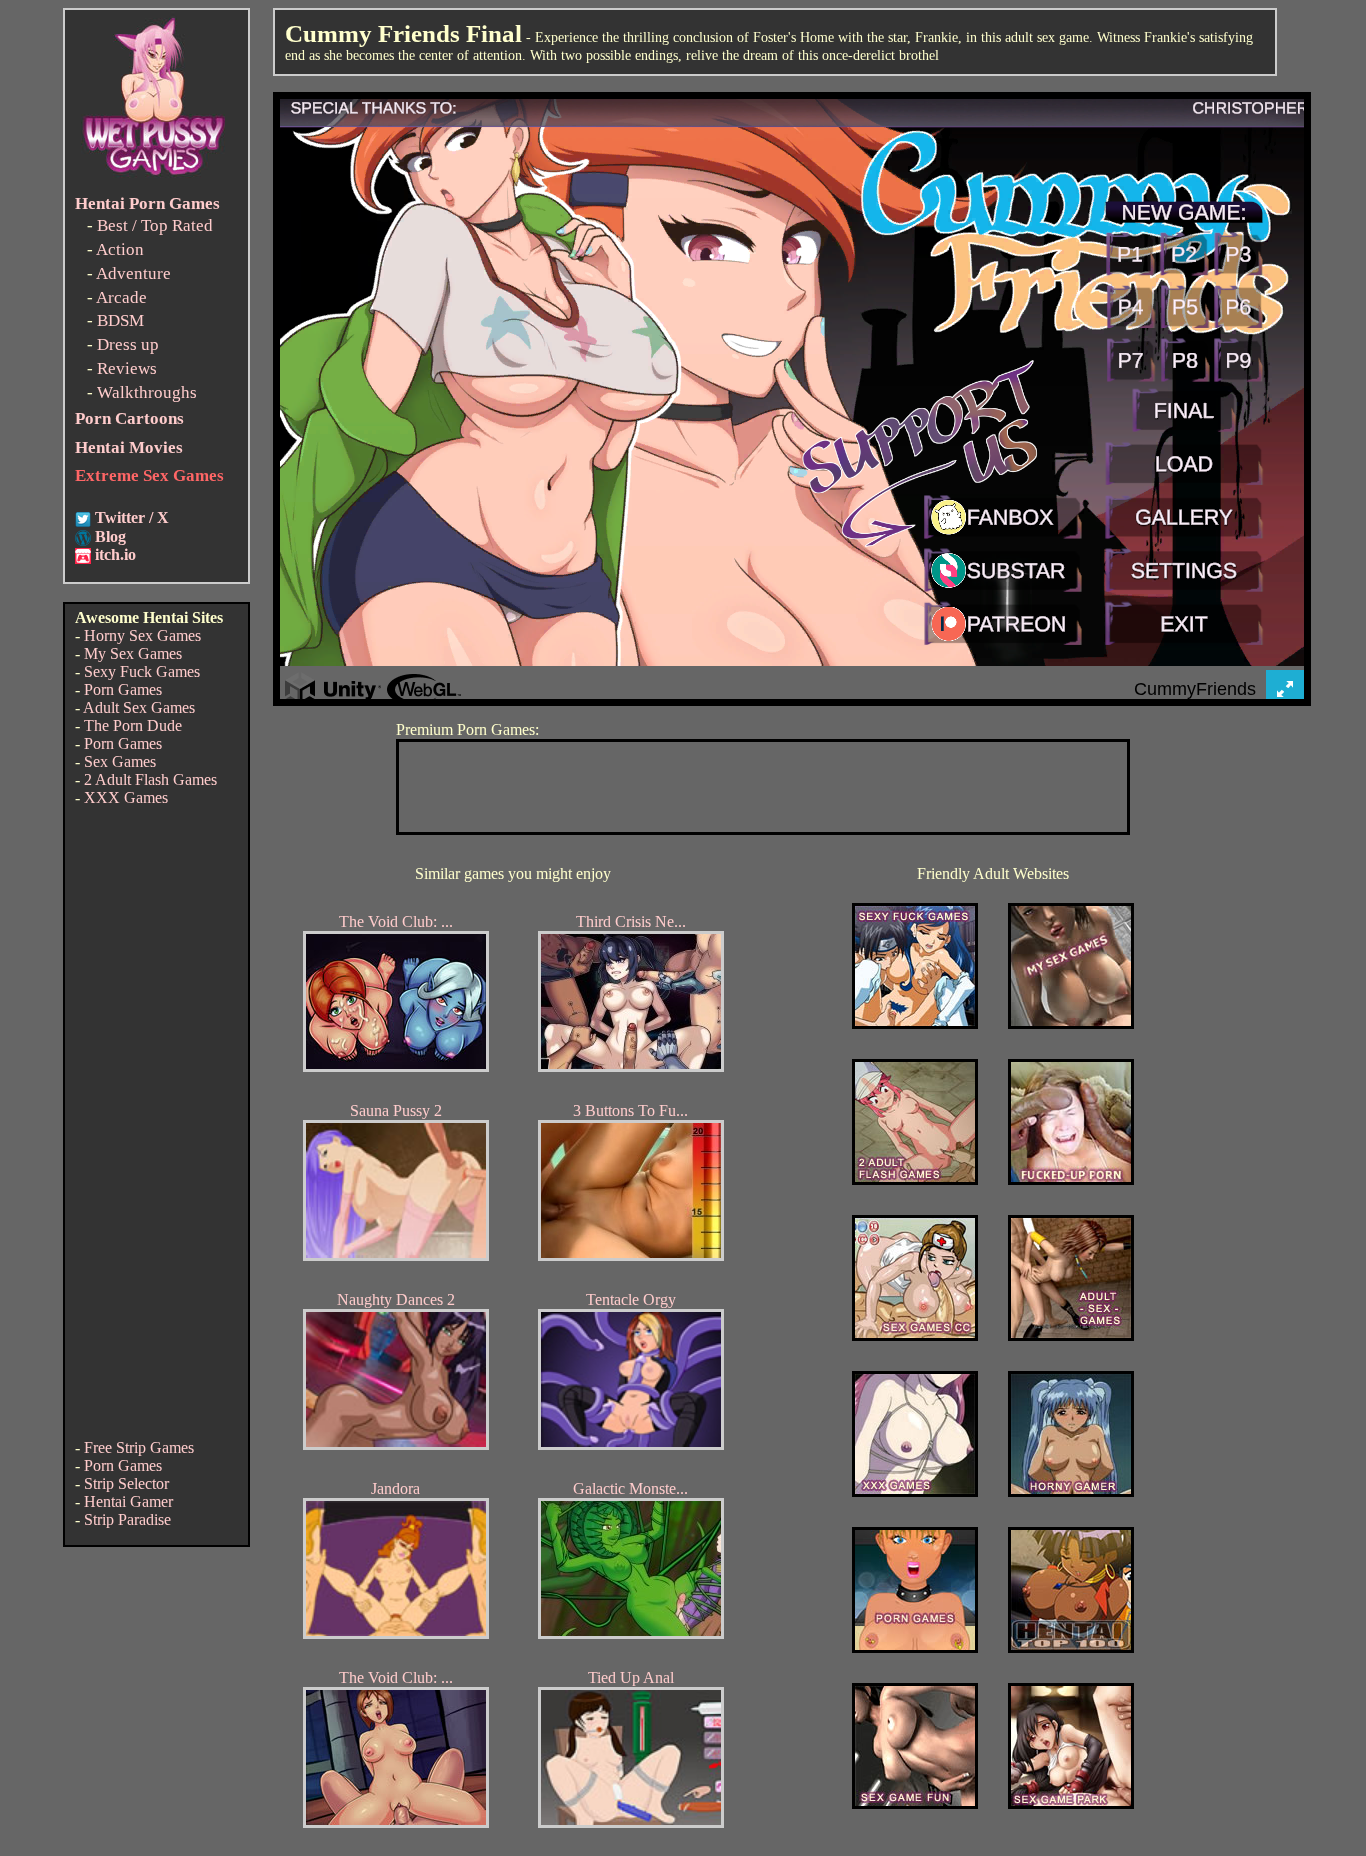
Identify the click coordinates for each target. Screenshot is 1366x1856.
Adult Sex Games (139, 707)
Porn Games (123, 689)
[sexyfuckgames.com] (915, 1023)
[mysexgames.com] (1071, 1023)
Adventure (133, 273)
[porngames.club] (1071, 1803)
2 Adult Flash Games (150, 779)
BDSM (120, 320)
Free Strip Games (139, 1447)
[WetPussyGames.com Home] (155, 177)
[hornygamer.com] (1071, 1491)
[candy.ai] (915, 1803)
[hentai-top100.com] (1071, 1179)
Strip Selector (126, 1483)
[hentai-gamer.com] (1071, 1647)
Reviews (127, 368)
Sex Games (120, 761)
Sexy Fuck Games (142, 671)
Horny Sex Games (142, 635)
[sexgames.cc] (915, 1335)
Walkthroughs (147, 392)
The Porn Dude (133, 725)
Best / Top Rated (155, 225)
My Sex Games (133, 653)
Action (120, 249)
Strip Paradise (127, 1519)
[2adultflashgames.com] (915, 1179)
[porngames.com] (915, 1647)
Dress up (128, 344)
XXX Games (126, 797)
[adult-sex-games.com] (1071, 1335)
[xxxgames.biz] (915, 1491)
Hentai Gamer (128, 1501)
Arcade (121, 297)
